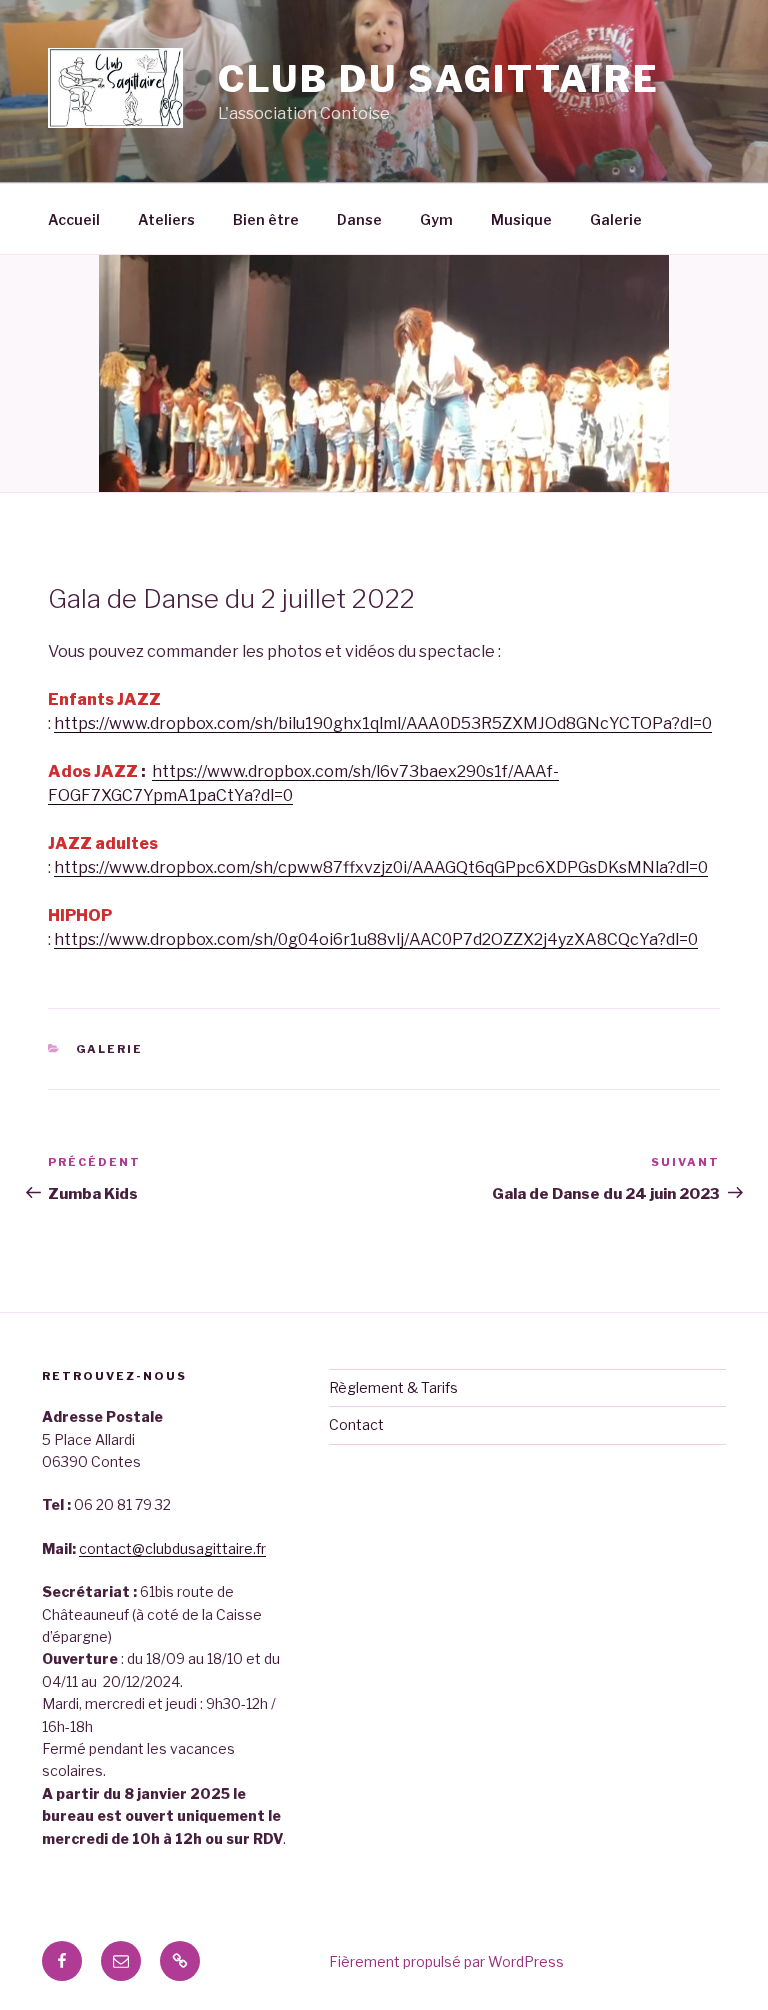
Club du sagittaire (439, 79)
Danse (359, 219)
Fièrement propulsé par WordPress (446, 1961)
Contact (356, 1424)
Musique (521, 219)
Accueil (74, 219)
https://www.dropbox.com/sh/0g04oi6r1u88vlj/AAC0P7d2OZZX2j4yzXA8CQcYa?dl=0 (376, 939)
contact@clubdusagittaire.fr (172, 1548)
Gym (436, 219)
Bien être (266, 219)
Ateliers (166, 219)
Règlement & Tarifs (393, 1387)
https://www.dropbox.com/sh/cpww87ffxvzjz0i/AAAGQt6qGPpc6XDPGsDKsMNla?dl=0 (381, 867)
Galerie (616, 219)
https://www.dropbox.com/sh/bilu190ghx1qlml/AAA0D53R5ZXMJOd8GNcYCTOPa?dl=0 (383, 723)
